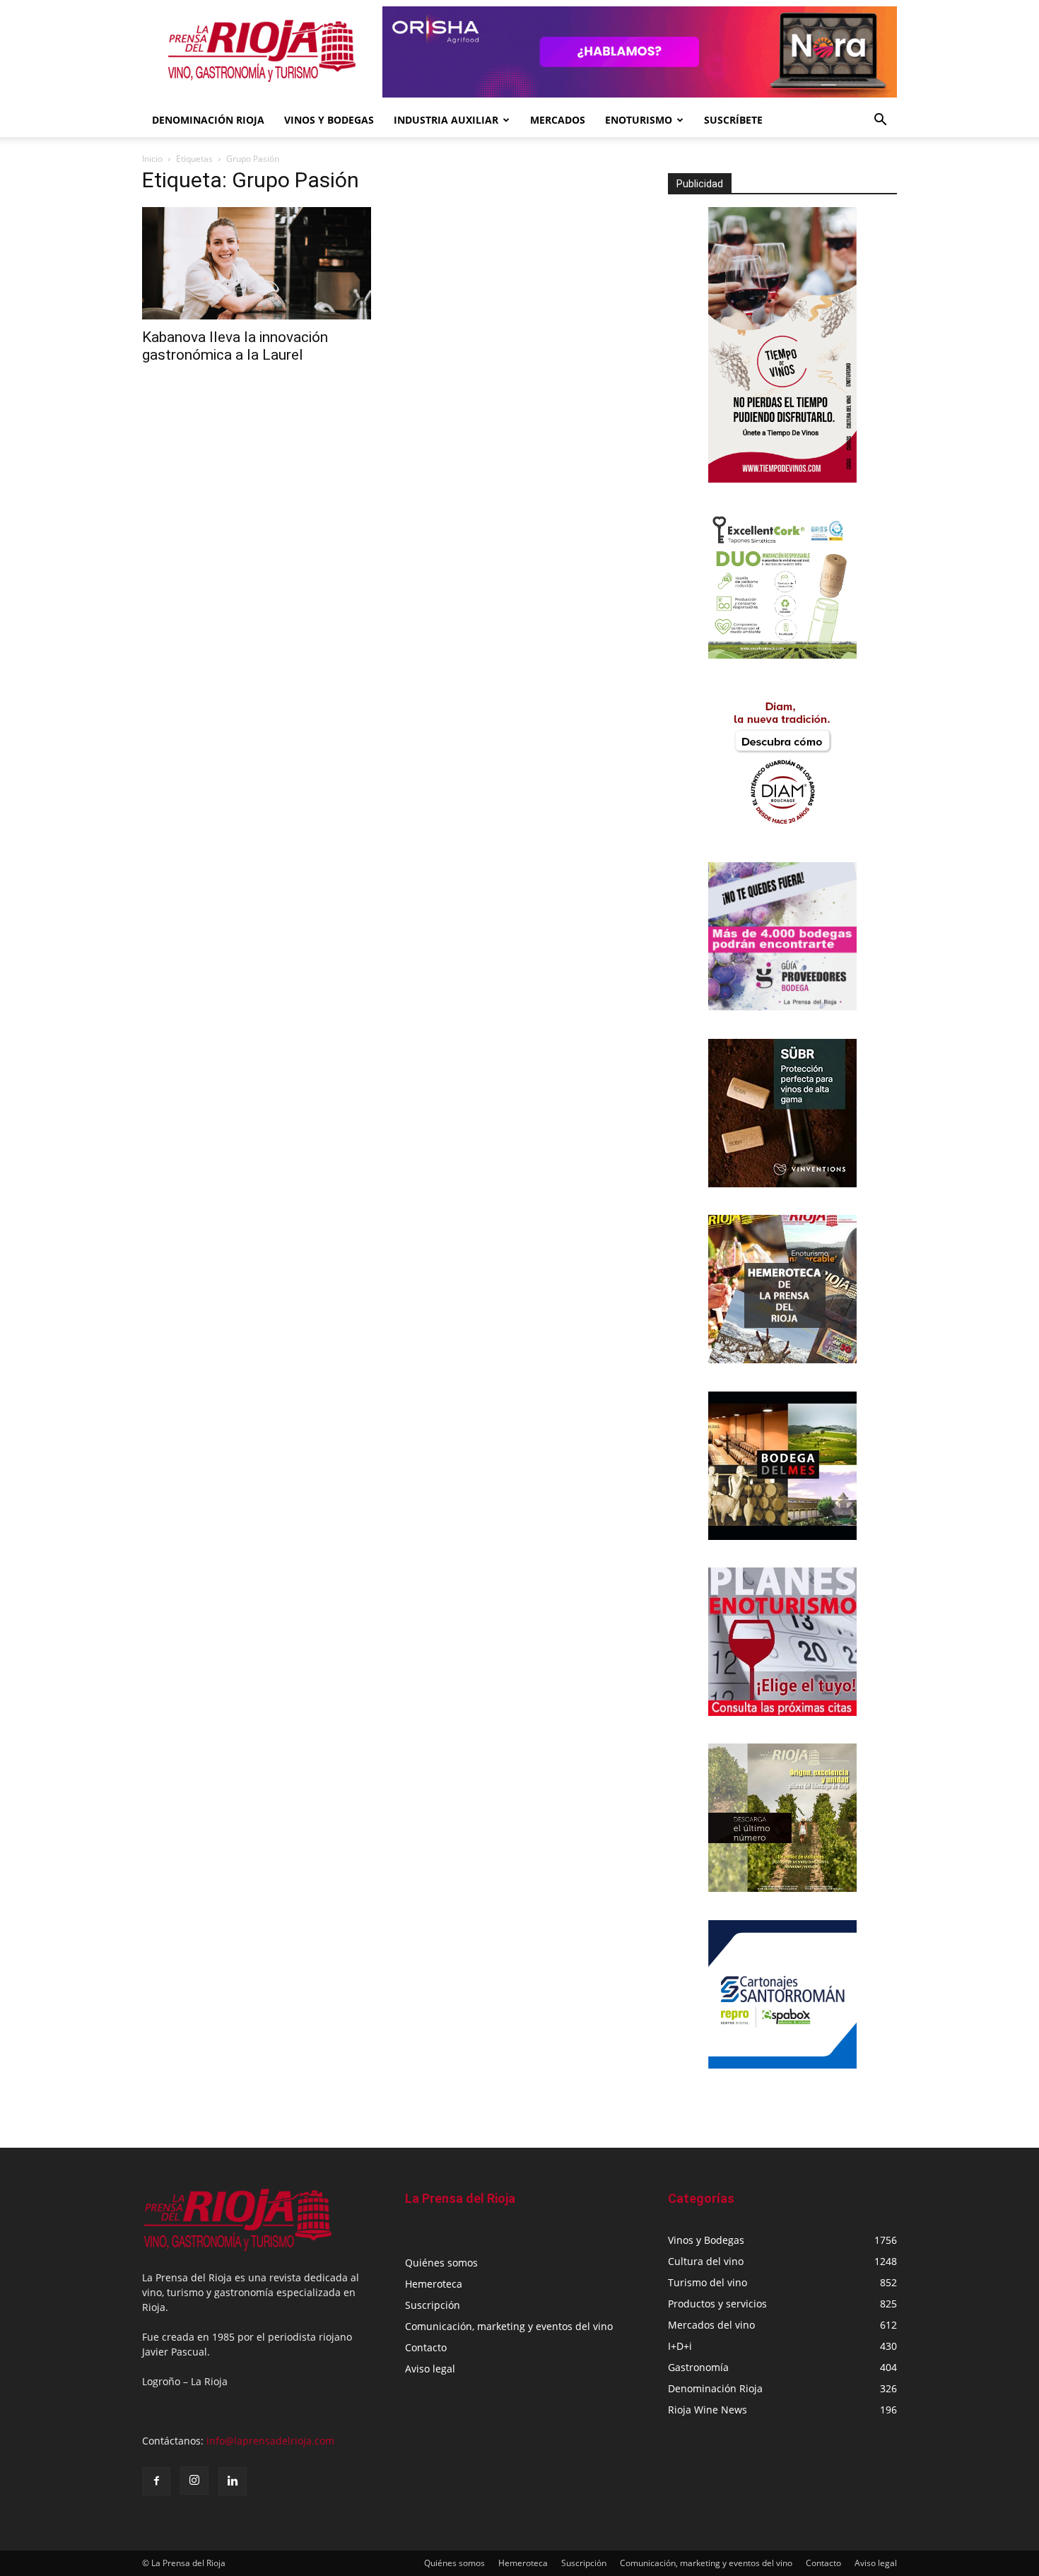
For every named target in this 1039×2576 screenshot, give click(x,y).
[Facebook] (156, 2481)
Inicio (152, 159)
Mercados (558, 120)
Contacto (426, 2347)
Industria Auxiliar (446, 120)
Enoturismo (639, 120)
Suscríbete (733, 120)
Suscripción (433, 2305)
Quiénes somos (441, 2263)
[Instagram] (194, 2481)
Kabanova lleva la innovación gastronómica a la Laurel (235, 346)
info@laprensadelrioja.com (270, 2441)
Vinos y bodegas (329, 120)
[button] (880, 121)
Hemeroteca (434, 2284)
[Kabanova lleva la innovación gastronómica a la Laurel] (257, 263)
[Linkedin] (233, 2481)
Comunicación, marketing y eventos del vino (509, 2326)
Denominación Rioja (208, 120)
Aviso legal (430, 2369)
